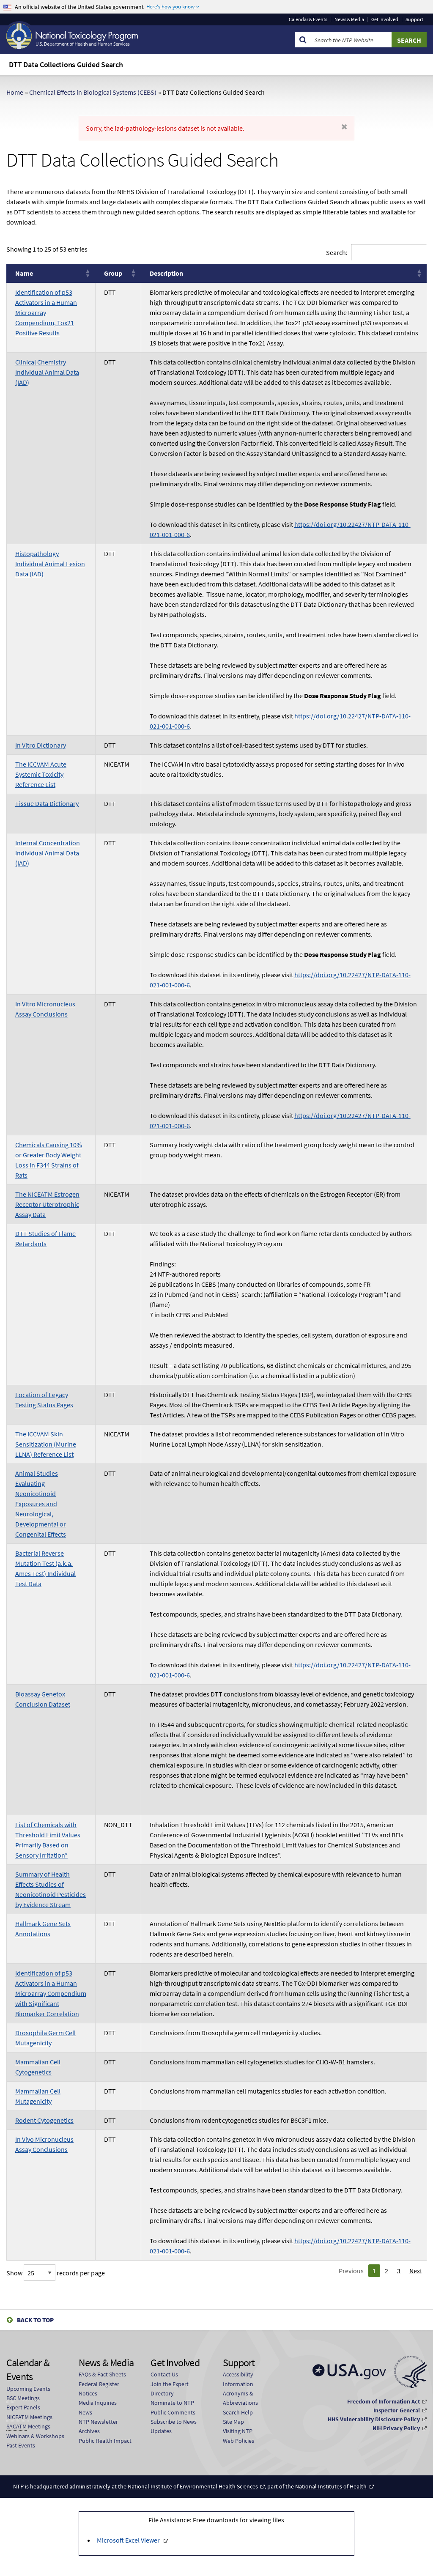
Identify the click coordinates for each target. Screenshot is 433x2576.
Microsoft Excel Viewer (128, 2540)
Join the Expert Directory (170, 2389)
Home (15, 92)
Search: (337, 252)
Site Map (233, 2422)
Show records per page (56, 2273)
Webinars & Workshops (35, 2436)
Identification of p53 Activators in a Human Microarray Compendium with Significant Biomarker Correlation (51, 1993)
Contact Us (164, 2374)
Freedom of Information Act (384, 2401)
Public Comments (173, 2412)
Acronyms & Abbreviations (240, 2398)
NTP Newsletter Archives (98, 2426)
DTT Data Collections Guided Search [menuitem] (66, 64)
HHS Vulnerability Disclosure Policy (374, 2419)
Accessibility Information (238, 2379)
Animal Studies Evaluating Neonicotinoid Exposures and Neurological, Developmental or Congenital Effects (41, 1504)
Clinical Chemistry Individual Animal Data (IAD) (47, 372)
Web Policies (238, 2441)
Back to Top (35, 2320)
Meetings (23, 2398)
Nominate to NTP (172, 2403)
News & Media (349, 19)
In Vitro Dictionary (41, 745)
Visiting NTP (238, 2431)
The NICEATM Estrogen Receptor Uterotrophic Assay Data (47, 1204)
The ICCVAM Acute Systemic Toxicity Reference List (41, 774)
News (85, 2412)
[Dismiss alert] (344, 127)
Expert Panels (23, 2407)
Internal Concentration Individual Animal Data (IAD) (48, 853)
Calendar (308, 19)
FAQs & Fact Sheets (102, 2374)
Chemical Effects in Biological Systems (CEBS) (93, 92)
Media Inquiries (98, 2403)
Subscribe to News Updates (174, 2426)
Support (414, 19)
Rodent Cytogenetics (44, 2120)
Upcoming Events (28, 2389)
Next (416, 2271)
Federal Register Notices (99, 2389)
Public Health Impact (105, 2441)
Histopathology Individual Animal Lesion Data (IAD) (50, 564)
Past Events (21, 2445)
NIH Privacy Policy (396, 2428)
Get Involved (385, 19)
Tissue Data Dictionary (47, 803)
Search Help (238, 2412)
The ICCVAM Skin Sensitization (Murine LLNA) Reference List (46, 1444)
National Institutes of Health (331, 2486)
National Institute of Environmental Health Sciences (193, 2486)
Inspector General (397, 2410)
